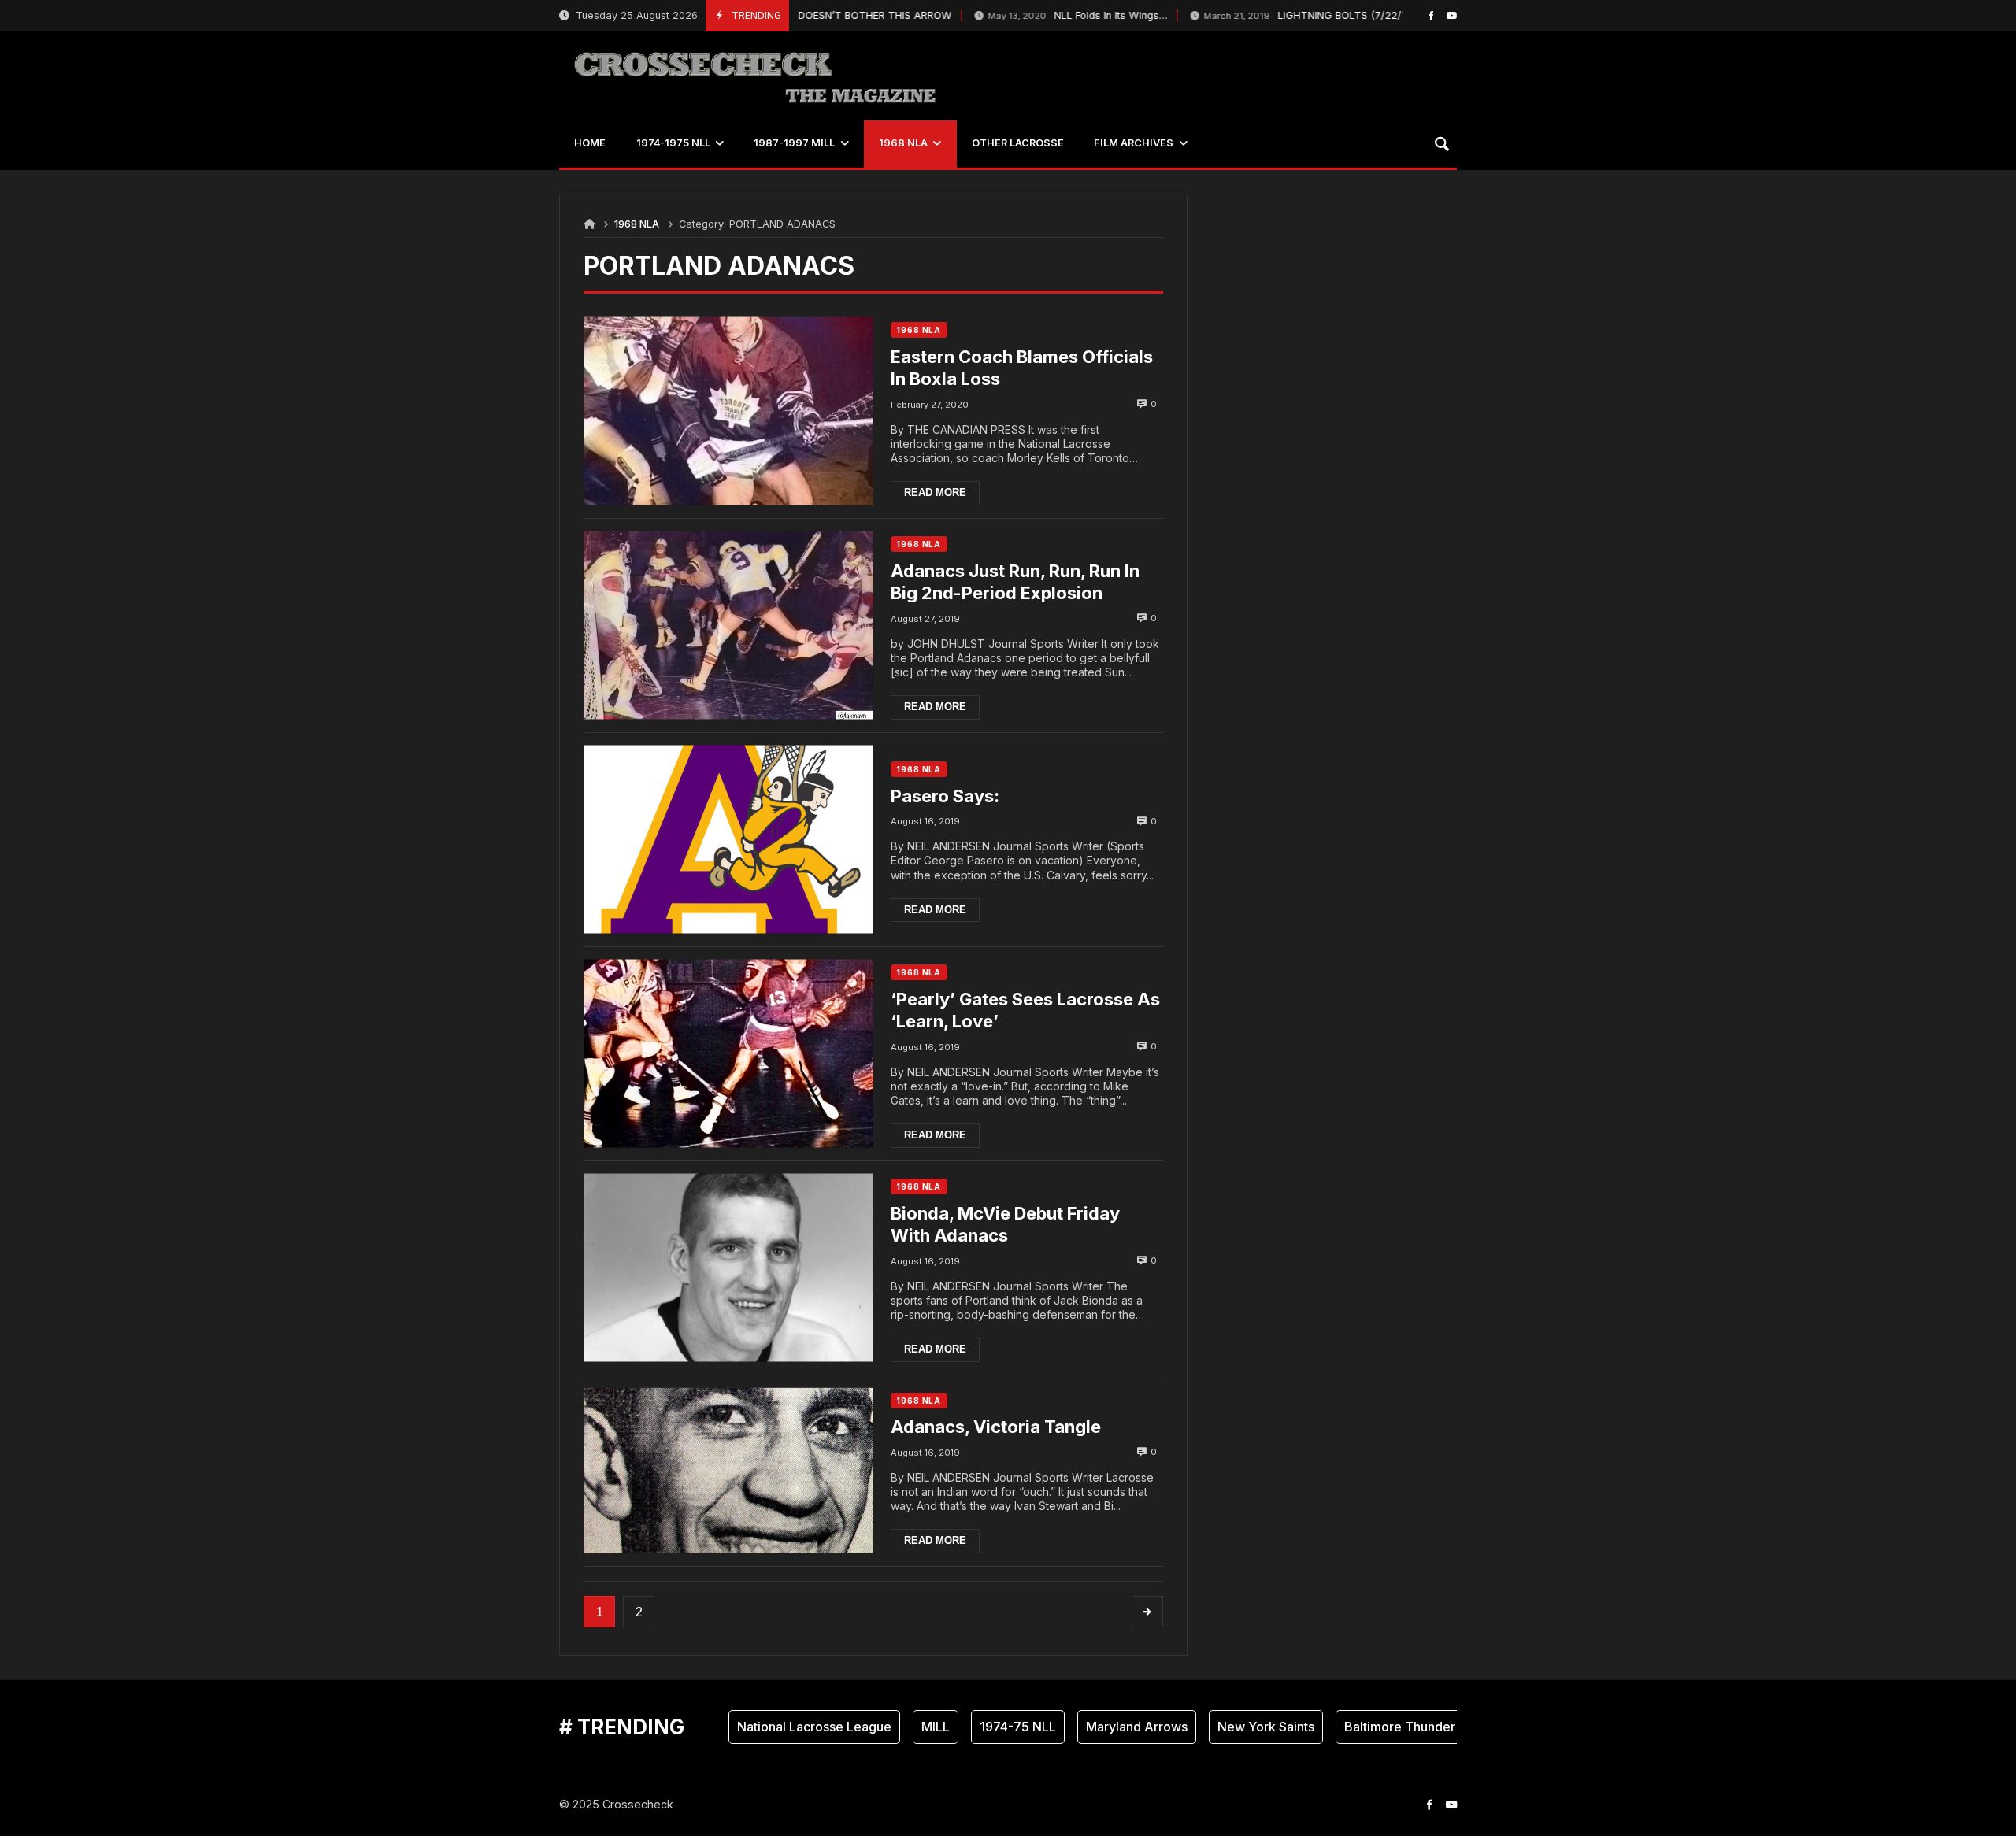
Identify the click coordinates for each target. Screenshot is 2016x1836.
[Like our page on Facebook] (1431, 15)
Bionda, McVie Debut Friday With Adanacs (1005, 1225)
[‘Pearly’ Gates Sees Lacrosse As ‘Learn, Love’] (728, 1054)
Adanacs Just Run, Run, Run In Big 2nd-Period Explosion (1015, 582)
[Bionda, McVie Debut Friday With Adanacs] (728, 1268)
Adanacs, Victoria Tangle (996, 1427)
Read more (935, 492)
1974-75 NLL (980, 1727)
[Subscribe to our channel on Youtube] (1452, 15)
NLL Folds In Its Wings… (1040, 15)
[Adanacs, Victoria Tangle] (728, 1471)
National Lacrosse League (776, 1727)
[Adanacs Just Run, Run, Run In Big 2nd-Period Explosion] (728, 626)
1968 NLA (637, 224)
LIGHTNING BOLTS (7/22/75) (1273, 15)
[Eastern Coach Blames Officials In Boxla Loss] (728, 411)
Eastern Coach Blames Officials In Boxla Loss (1022, 368)
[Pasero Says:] (728, 840)
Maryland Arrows (1099, 1727)
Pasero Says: (945, 796)
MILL (898, 1727)
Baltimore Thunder (1362, 1727)
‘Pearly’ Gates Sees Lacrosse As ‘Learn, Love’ (1025, 1011)
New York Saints (1228, 1727)
